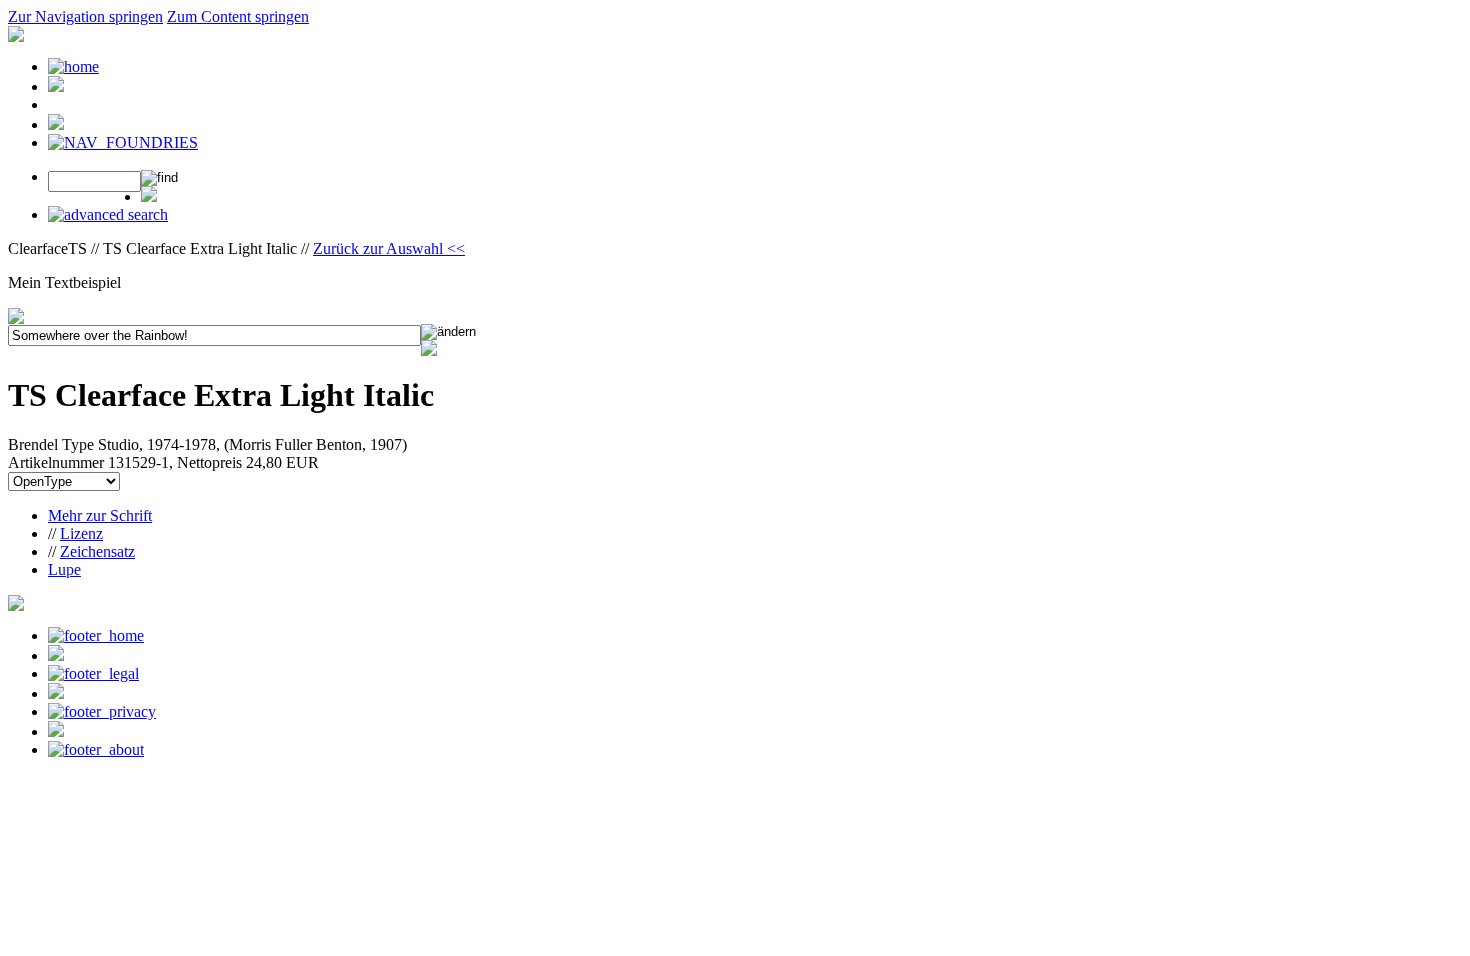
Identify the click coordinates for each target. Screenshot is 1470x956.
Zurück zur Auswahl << (389, 248)
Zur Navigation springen (85, 16)
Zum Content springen (238, 16)
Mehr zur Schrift (100, 515)
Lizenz (81, 533)
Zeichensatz (97, 551)
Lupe (64, 569)
